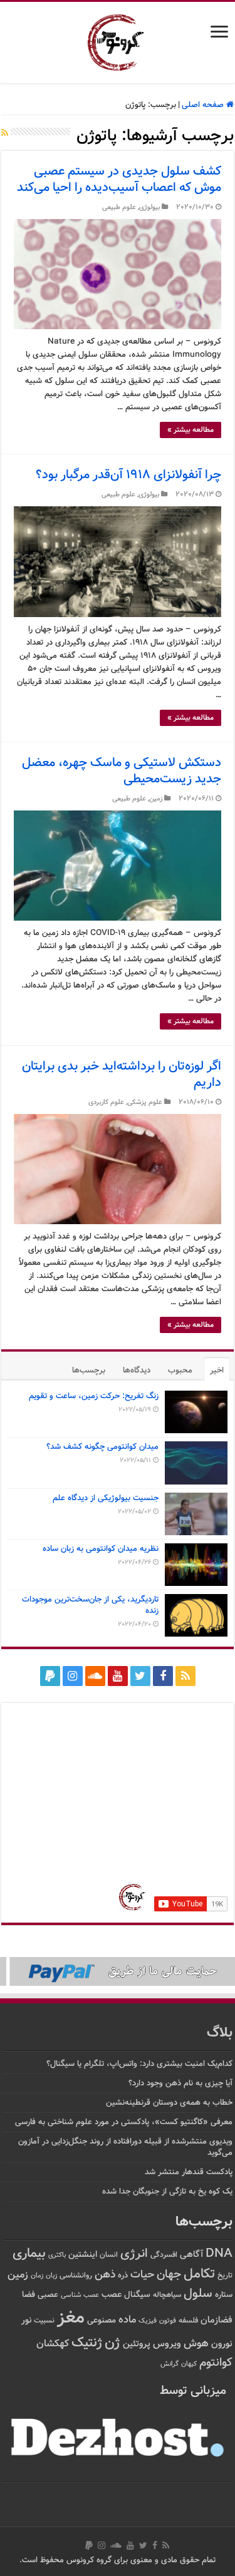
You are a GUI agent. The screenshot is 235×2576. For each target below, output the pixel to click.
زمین (156, 799)
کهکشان (53, 2344)
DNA (219, 2254)
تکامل (199, 2274)
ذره (123, 2276)
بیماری (29, 2254)
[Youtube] (118, 1676)
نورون (222, 2344)
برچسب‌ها (89, 1371)
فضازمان (217, 2320)
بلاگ (220, 2033)
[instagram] (73, 1676)
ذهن (105, 2275)
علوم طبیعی (119, 207)
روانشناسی (76, 2276)
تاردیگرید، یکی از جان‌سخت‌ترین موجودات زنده (90, 1605)
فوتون (168, 2321)
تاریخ (225, 2276)
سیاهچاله (167, 2295)
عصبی (48, 2295)
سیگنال (137, 2295)
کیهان (189, 2364)
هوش (196, 2343)
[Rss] (185, 1676)
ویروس (167, 2344)
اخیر (217, 1371)
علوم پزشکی (145, 1102)
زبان (51, 2276)
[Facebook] (163, 1676)
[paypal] (50, 1676)
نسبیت (44, 2321)
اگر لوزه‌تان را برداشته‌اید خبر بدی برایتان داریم (122, 1075)
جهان (169, 2275)
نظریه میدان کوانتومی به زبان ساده (101, 1549)
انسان (109, 2255)
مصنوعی (102, 2320)
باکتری (57, 2255)
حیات (142, 2275)
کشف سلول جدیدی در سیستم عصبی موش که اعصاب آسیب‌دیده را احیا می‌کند (119, 180)
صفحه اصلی (204, 105)
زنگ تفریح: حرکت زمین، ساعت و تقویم (94, 1396)
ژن (112, 2343)
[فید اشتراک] (5, 134)
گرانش (170, 2364)
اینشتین (83, 2255)
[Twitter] (140, 1676)
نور (26, 2320)
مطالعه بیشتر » (191, 430)
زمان (37, 2276)
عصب (112, 2295)
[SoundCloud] (95, 1676)
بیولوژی (149, 207)
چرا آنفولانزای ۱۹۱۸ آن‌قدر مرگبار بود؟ (128, 475)
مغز (71, 2318)
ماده (127, 2320)
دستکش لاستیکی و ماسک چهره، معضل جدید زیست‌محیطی (122, 771)
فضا (29, 2295)
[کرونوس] (118, 40)
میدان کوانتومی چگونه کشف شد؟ (102, 1447)
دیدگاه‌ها (137, 1371)
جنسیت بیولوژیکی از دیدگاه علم (106, 1498)
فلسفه (188, 2321)
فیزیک (148, 2321)
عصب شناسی (80, 2295)
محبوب (180, 1371)
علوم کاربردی (106, 1102)
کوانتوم (216, 2363)
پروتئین (137, 2344)
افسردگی (164, 2255)
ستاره (224, 2295)
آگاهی (191, 2255)
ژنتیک (87, 2343)
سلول (198, 2294)
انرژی (134, 2254)
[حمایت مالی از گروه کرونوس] (118, 1971)
